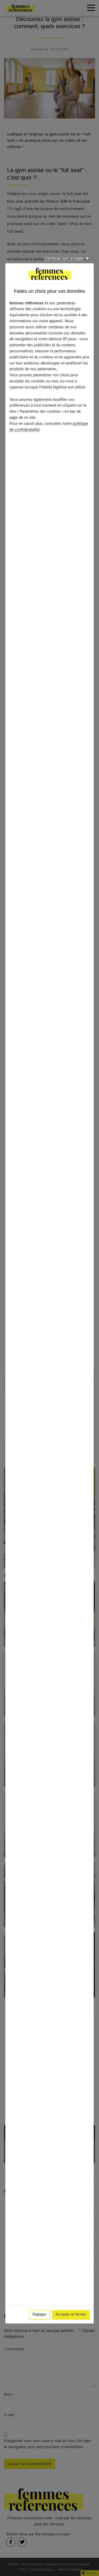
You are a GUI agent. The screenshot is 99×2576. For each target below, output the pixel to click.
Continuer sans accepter (65, 259)
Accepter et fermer (71, 2315)
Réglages (39, 2315)
